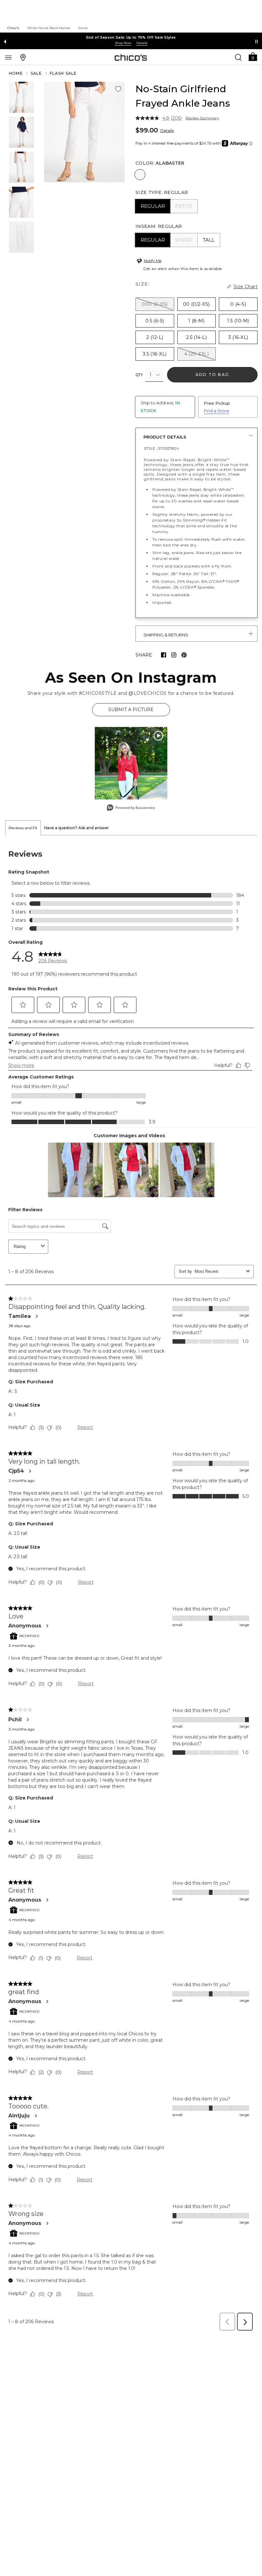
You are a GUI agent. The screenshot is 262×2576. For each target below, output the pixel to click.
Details (167, 131)
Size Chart (246, 287)
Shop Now (123, 43)
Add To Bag (212, 375)
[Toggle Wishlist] (118, 89)
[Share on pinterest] (184, 655)
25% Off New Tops (131, 37)
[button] (253, 56)
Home (16, 73)
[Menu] (8, 57)
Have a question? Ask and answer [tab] (77, 828)
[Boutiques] (23, 57)
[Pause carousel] (257, 41)
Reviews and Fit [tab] (23, 828)
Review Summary (202, 118)
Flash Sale (63, 73)
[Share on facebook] (164, 655)
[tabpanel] (131, 1585)
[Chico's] (131, 57)
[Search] (238, 57)
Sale (36, 73)
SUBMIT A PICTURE (131, 710)
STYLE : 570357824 (161, 448)
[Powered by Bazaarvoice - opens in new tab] (131, 808)
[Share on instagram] (174, 655)
